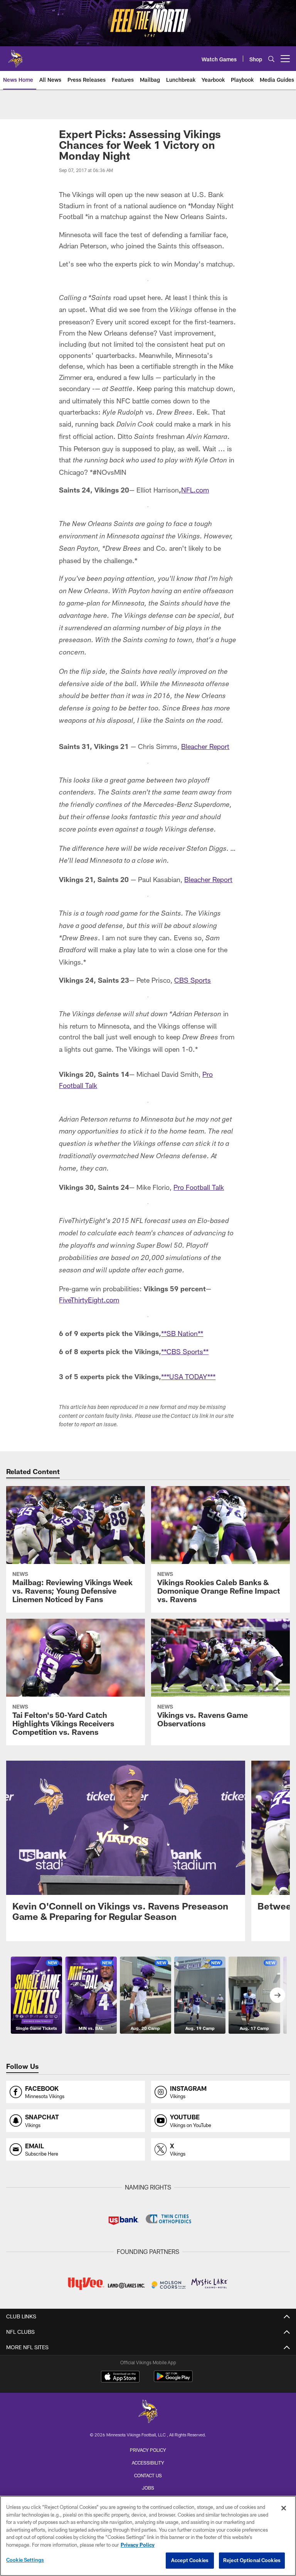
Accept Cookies (190, 2560)
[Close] (284, 2508)
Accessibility (148, 2463)
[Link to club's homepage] (15, 56)
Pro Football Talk (199, 1187)
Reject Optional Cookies (252, 2560)
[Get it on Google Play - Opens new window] (173, 2380)
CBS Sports (193, 980)
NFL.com (195, 490)
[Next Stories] (277, 1995)
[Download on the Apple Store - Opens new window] (120, 2377)
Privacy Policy (148, 2450)
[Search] (271, 59)
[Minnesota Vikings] (148, 2412)
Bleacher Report (205, 746)
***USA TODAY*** (188, 1377)
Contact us (148, 2475)
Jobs (148, 2488)
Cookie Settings (25, 2560)
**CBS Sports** (185, 1351)
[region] (148, 2536)
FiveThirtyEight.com (89, 1300)
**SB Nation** (182, 1333)
